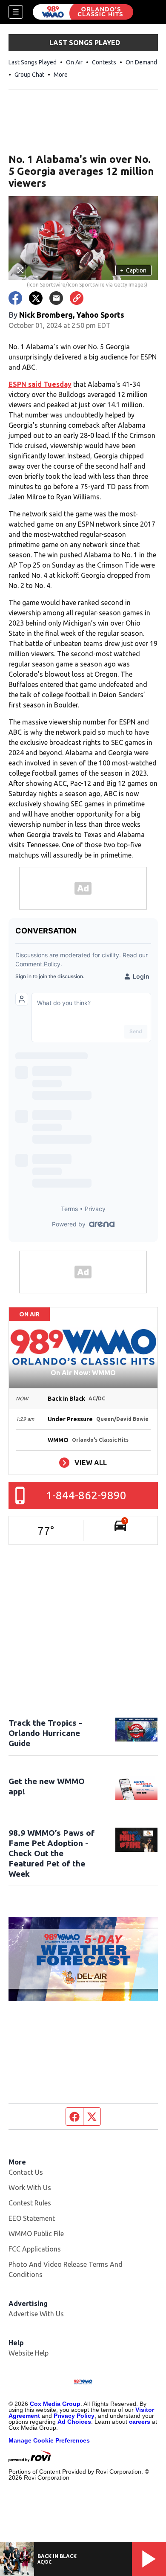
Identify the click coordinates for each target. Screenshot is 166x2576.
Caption (133, 270)
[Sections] (16, 12)
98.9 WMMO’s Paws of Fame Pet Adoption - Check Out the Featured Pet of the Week (52, 1853)
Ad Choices (74, 2422)
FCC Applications (35, 2249)
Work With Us (30, 2188)
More (61, 75)
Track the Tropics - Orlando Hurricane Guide (45, 1733)
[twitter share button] (36, 298)
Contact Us (26, 2172)
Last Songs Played (33, 62)
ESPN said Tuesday (40, 384)
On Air (74, 62)
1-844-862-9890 (86, 1495)
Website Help (29, 2353)
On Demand (141, 62)
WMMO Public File (36, 2234)
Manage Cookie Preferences (49, 2440)
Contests (104, 62)
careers (140, 2422)
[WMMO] (83, 12)
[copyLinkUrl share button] (77, 298)
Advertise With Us (36, 2314)
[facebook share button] (15, 298)
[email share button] (56, 298)
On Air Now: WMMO (83, 1373)
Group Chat (29, 75)
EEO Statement (32, 2218)
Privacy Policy (74, 2416)
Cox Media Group (55, 2404)
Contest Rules (30, 2203)
